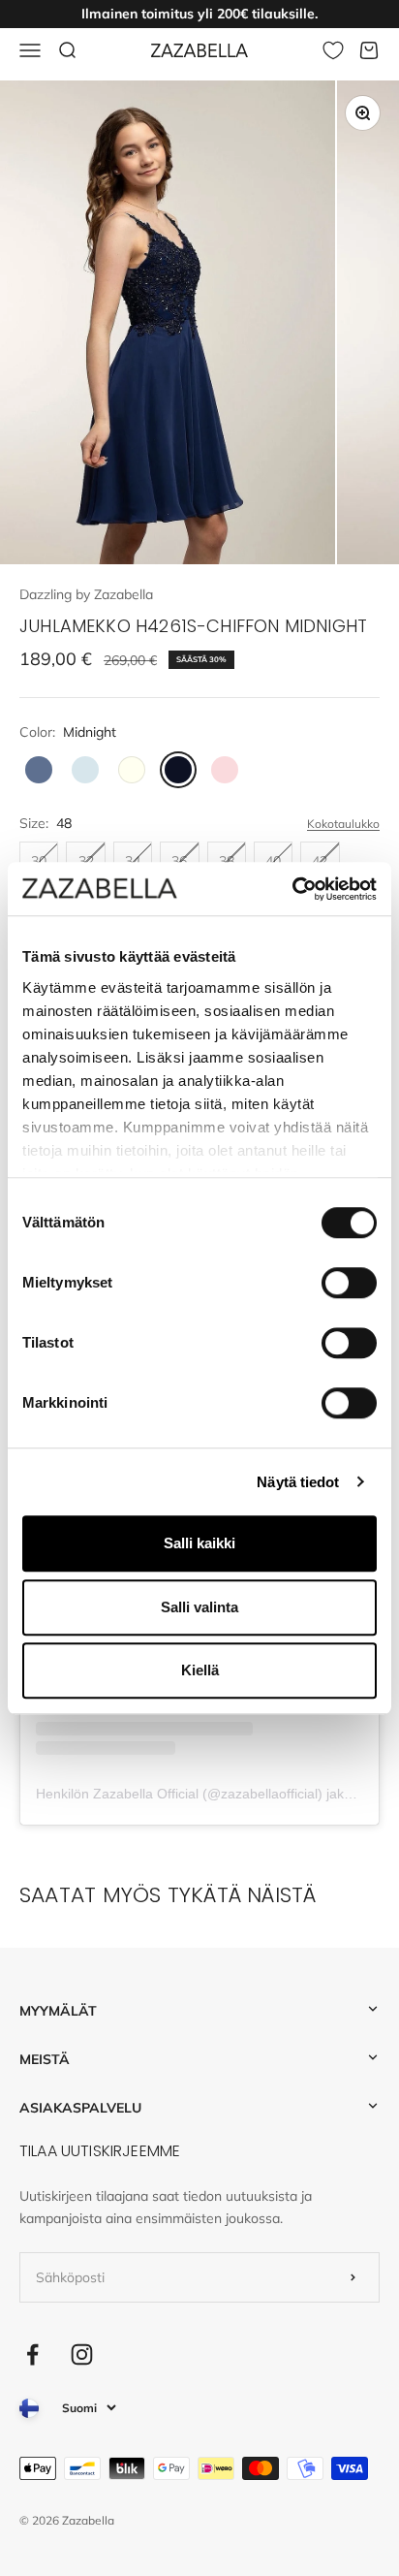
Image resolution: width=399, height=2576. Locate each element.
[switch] (349, 1283)
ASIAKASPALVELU (80, 2108)
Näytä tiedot (298, 1482)
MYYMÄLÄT (58, 2011)
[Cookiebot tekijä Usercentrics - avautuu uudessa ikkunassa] (292, 889)
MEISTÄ (45, 2059)
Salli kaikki (199, 1543)
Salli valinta (199, 1607)
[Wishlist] (333, 50)
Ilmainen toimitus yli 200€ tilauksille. (199, 14)
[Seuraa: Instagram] (82, 2354)
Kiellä (200, 1670)
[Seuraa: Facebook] (32, 2354)
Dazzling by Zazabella (86, 594)
